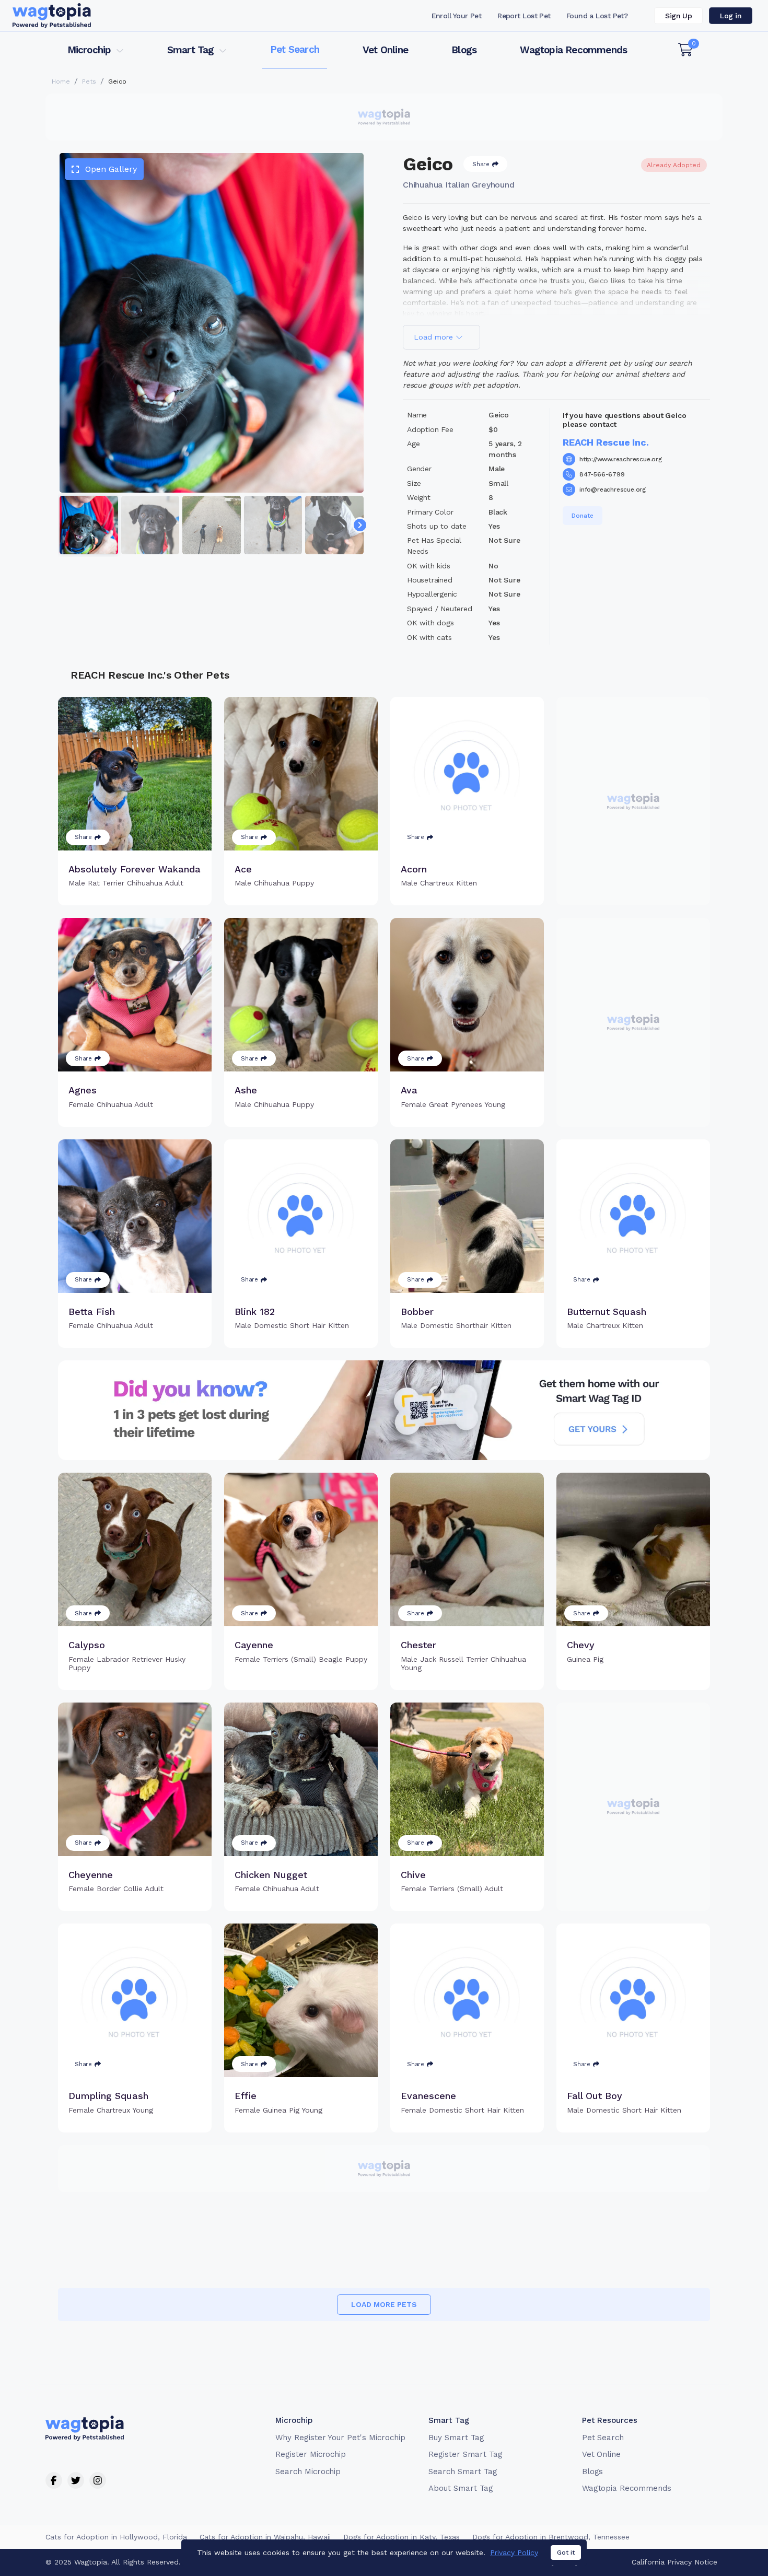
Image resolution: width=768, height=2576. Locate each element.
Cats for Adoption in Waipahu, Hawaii (265, 2537)
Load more (435, 337)
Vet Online (385, 50)
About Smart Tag (461, 2488)
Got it (566, 2552)
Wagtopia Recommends (573, 50)
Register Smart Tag (465, 2454)
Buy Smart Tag (456, 2438)
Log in (731, 16)
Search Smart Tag (463, 2472)
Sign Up (678, 16)
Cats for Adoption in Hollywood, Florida (116, 2537)
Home (61, 81)
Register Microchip (311, 2454)
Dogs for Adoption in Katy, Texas (402, 2537)
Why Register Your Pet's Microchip (340, 2438)
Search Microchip (308, 2472)
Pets (89, 81)
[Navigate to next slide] (360, 525)
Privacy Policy (514, 2552)
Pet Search (295, 49)
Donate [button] (583, 516)
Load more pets (384, 2304)
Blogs (464, 50)
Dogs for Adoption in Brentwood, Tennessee (551, 2537)
